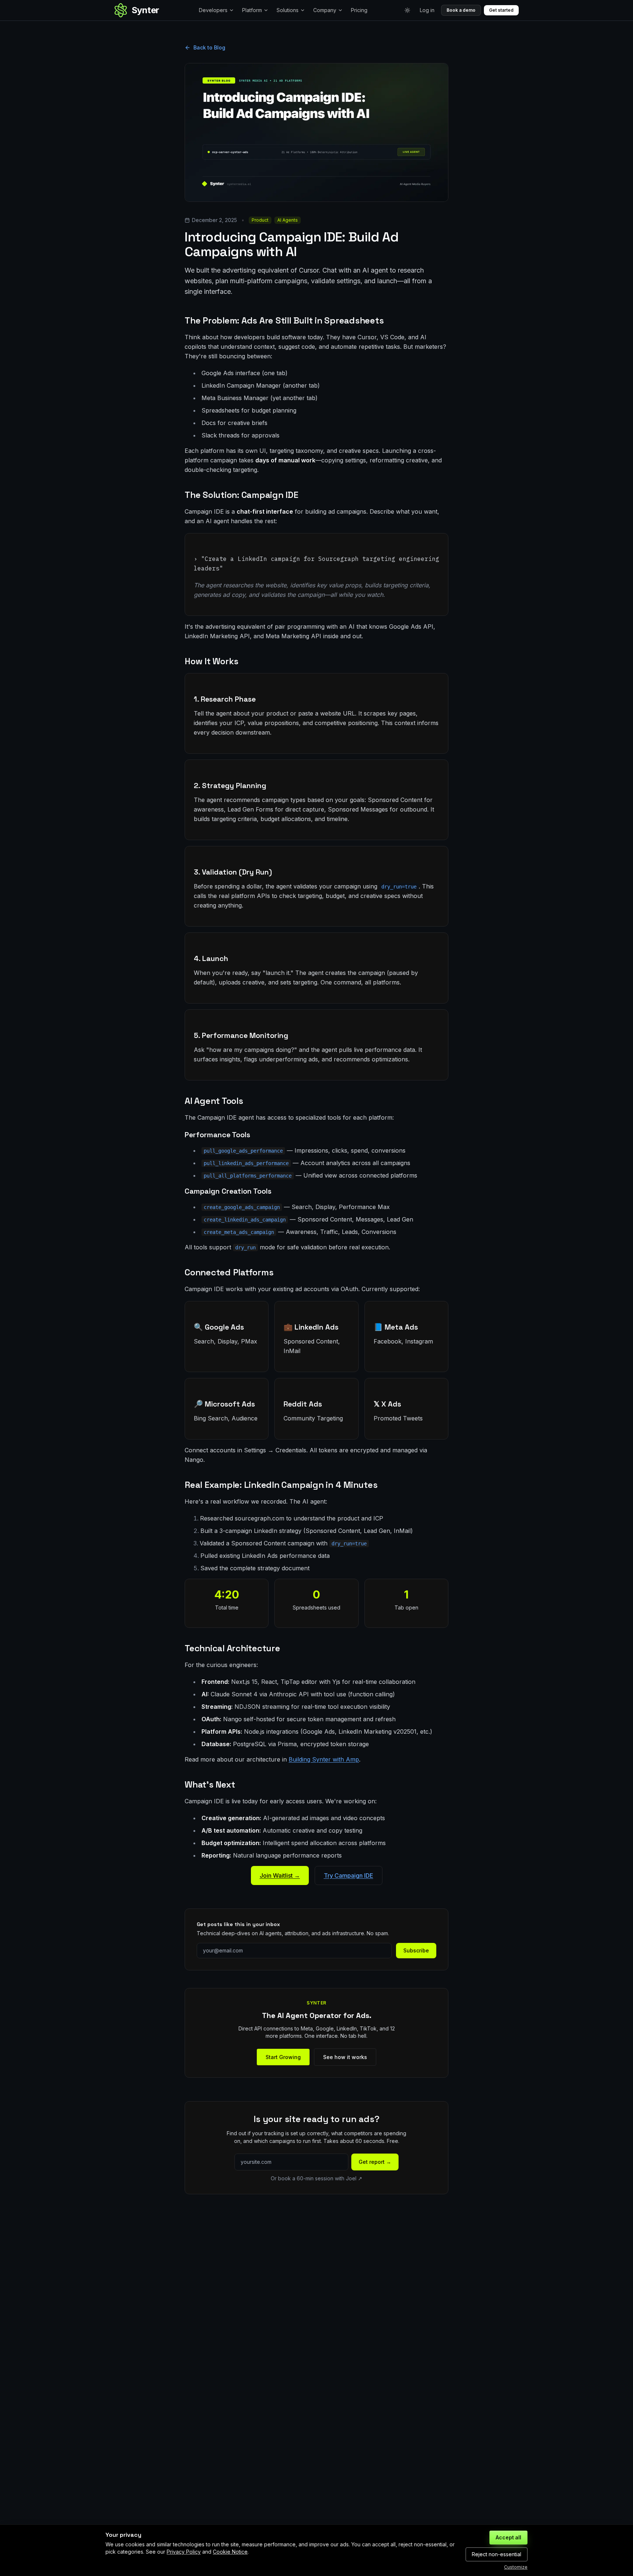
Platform (252, 10)
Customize (516, 2567)
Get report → (375, 2162)
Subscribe (416, 1950)
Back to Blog (209, 47)
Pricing (359, 10)
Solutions (288, 10)
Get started (501, 10)
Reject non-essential (497, 2554)
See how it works (345, 2057)
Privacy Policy (184, 2552)
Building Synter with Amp (324, 1759)
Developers (213, 10)
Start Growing (283, 2057)
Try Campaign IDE (349, 1875)
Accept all (508, 2537)
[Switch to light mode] (407, 10)
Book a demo (461, 10)
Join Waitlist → (280, 1875)
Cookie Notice (230, 2552)
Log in (427, 10)
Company (325, 10)
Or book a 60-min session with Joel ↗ (316, 2178)
